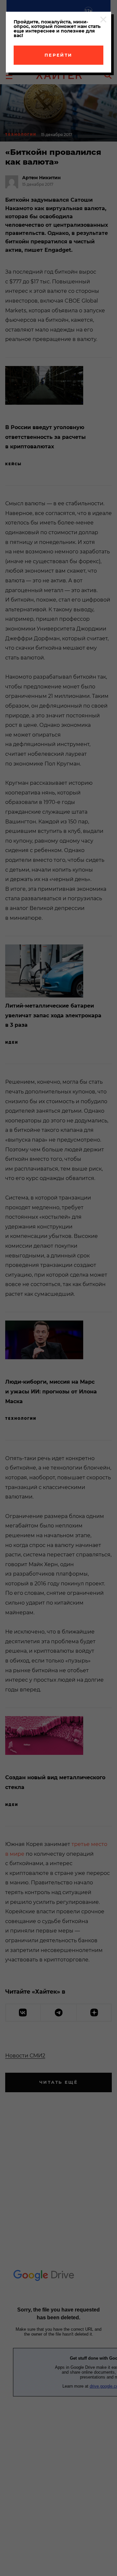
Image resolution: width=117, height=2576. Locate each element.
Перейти (58, 55)
